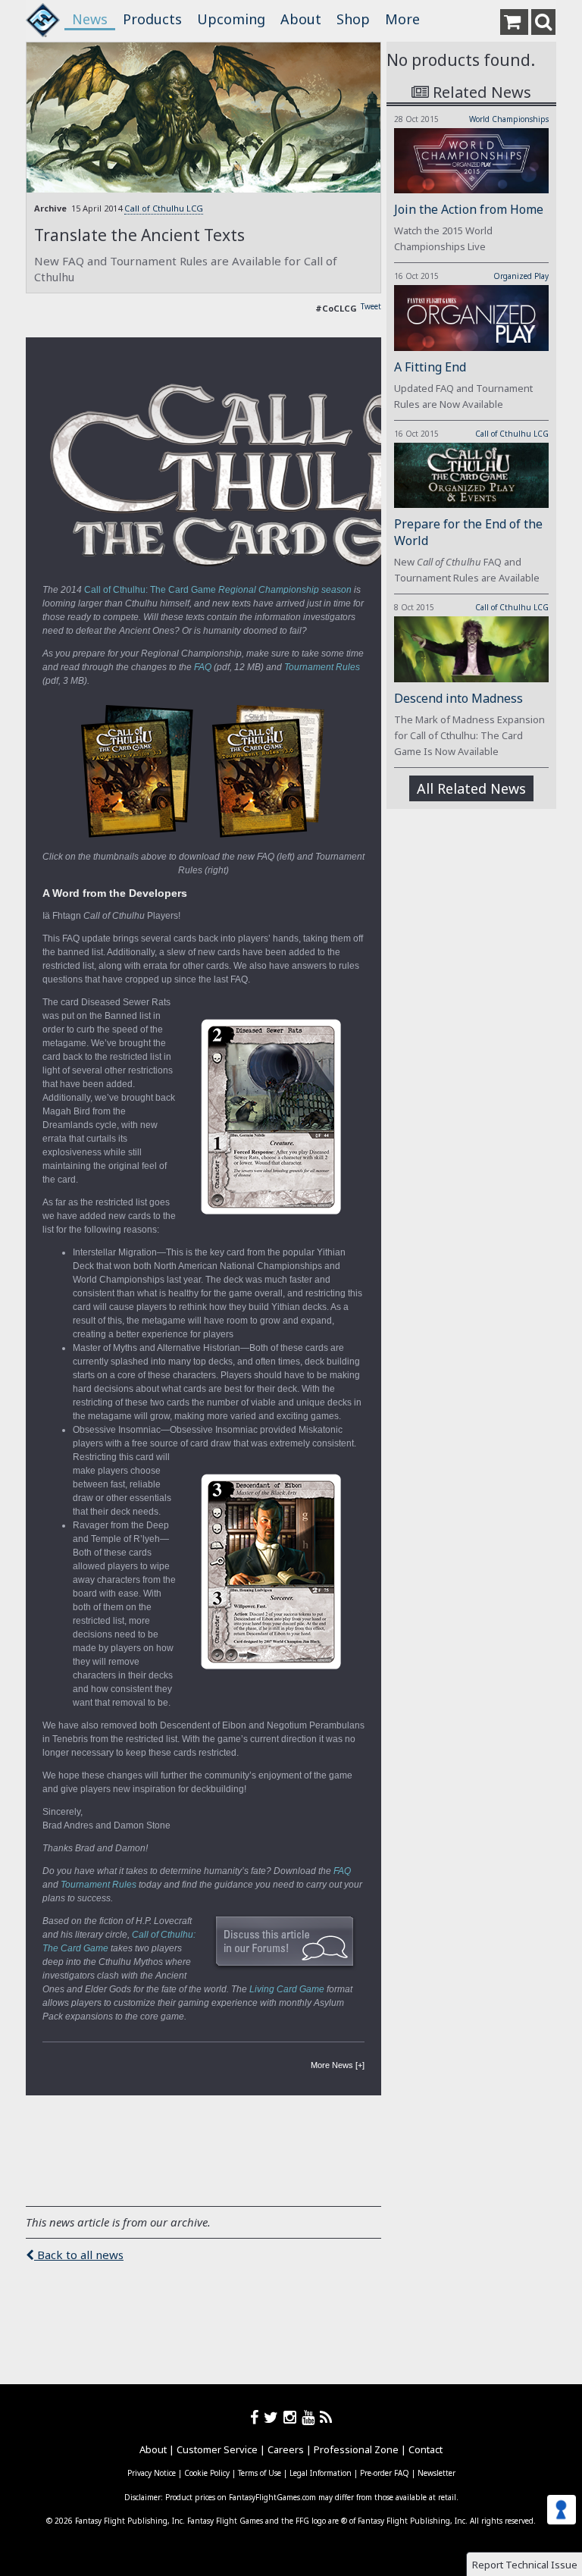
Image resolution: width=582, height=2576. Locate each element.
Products (152, 19)
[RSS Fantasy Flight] (326, 2417)
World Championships (509, 119)
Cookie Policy (207, 2473)
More (402, 19)
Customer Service (217, 2449)
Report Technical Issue (525, 2565)
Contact (426, 2449)
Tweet (371, 306)
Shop (353, 19)
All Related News (471, 788)
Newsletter (436, 2473)
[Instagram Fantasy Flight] (293, 2417)
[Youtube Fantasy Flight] (311, 2417)
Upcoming (231, 19)
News (90, 19)
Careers (286, 2449)
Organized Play (521, 276)
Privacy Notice (152, 2473)
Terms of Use (260, 2473)
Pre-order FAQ (385, 2473)
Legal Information (321, 2473)
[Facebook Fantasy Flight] (257, 2417)
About (301, 19)
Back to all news (79, 2255)
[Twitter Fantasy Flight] (274, 2417)
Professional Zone (356, 2449)
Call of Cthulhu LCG (164, 208)
